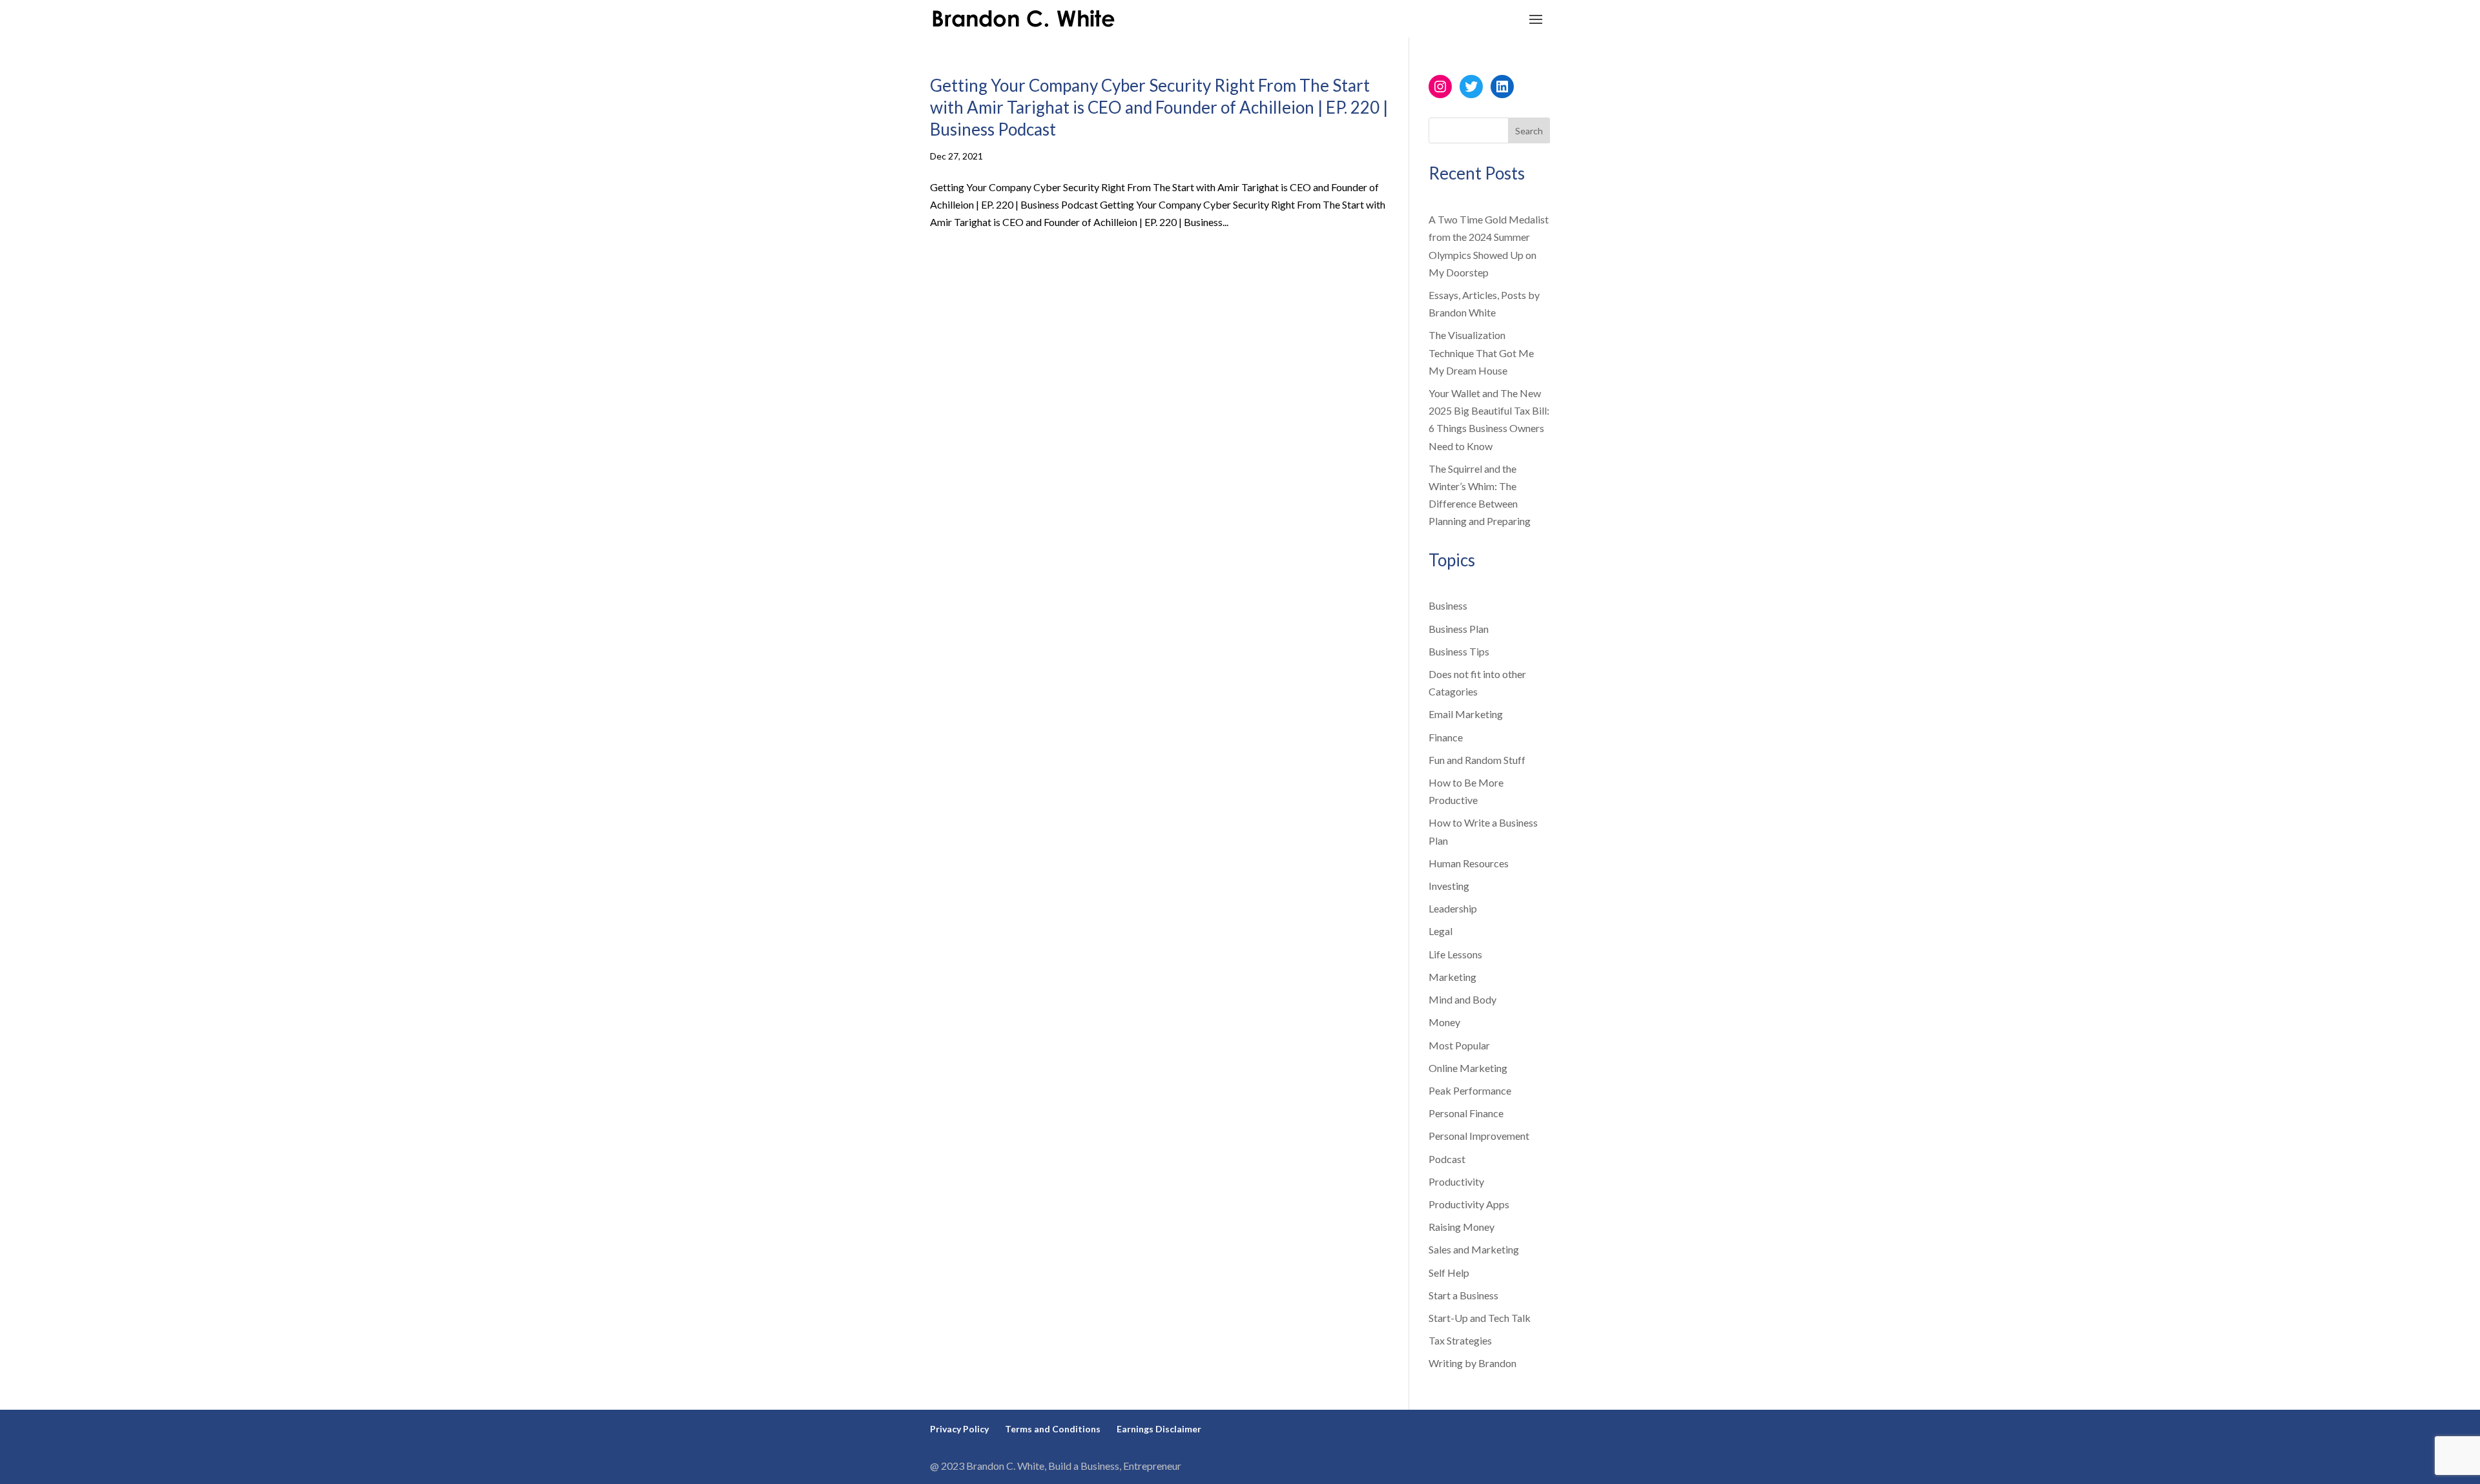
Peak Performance (1470, 1090)
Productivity (1456, 1181)
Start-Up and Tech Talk (1480, 1318)
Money (1444, 1022)
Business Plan (1459, 629)
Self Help (1449, 1273)
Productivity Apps (1469, 1204)
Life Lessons (1455, 954)
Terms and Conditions (1053, 1429)
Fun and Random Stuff (1477, 760)
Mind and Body (1462, 999)
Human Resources (1469, 863)
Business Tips (1459, 651)
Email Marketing (1466, 714)
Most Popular (1459, 1045)
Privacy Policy (959, 1429)
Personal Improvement (1479, 1136)
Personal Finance (1466, 1113)
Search (1529, 131)
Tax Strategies (1460, 1340)
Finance (1446, 737)
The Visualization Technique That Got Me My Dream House (1481, 352)
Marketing (1452, 977)
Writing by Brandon (1472, 1363)
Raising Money (1462, 1227)
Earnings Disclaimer (1159, 1429)
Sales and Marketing (1474, 1249)
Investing (1449, 886)
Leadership (1453, 908)
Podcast (1447, 1159)
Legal (1441, 931)
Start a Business (1463, 1295)
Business (1448, 605)
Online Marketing (1468, 1068)
